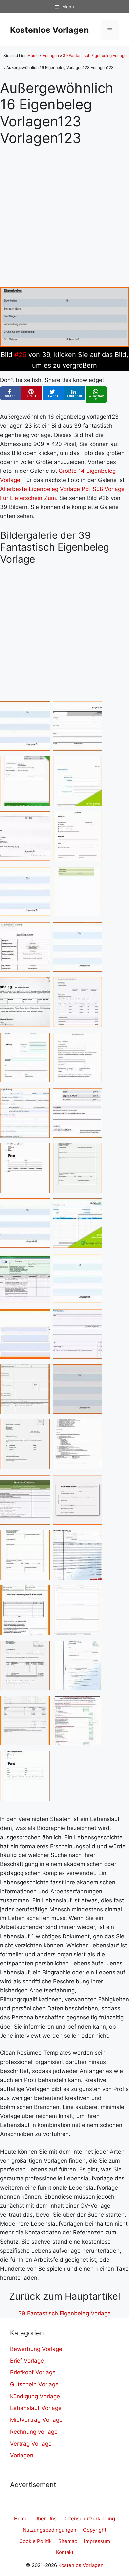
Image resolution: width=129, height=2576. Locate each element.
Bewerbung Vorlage (36, 2349)
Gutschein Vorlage (34, 2384)
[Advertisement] (64, 211)
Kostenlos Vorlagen (49, 30)
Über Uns (45, 2518)
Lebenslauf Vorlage (36, 2408)
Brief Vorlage (27, 2361)
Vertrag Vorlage (31, 2444)
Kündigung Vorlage (35, 2396)
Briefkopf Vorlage (33, 2372)
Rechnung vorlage (34, 2432)
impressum (97, 2541)
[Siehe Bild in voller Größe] (64, 345)
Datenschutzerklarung (89, 2518)
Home (33, 56)
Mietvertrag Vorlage (36, 2420)
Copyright (95, 2530)
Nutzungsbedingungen (50, 2530)
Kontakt (65, 2552)
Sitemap (68, 2541)
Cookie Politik (35, 2541)
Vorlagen (51, 56)
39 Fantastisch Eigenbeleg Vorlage (95, 56)
